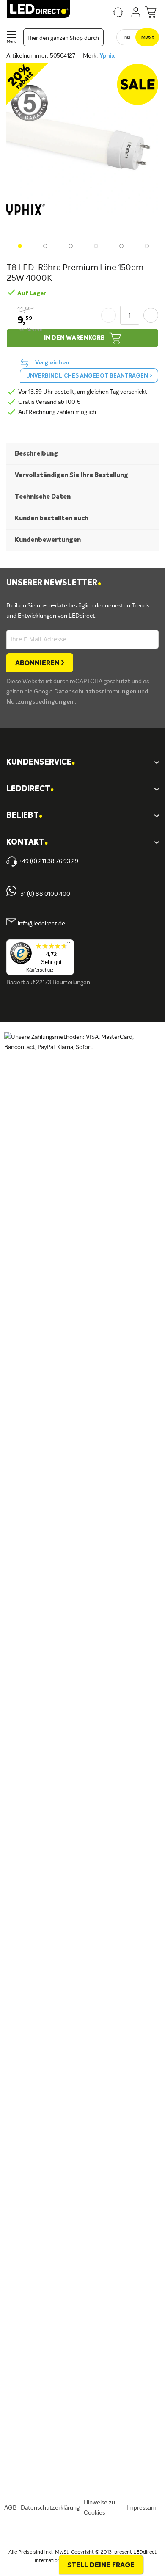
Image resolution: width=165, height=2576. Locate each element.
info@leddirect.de (41, 924)
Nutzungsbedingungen (41, 702)
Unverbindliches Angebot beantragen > (89, 376)
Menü (12, 42)
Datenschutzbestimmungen (96, 692)
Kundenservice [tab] (41, 763)
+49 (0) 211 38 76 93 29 (49, 861)
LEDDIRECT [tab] (30, 789)
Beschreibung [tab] (36, 454)
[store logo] (38, 9)
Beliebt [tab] (24, 816)
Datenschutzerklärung (50, 2508)
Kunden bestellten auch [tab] (52, 518)
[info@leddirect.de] (11, 924)
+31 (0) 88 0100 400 (43, 894)
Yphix (107, 56)
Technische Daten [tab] (43, 497)
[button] (19, 245)
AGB (10, 2508)
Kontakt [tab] (27, 843)
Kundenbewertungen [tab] (48, 540)
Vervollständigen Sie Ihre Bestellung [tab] (71, 475)
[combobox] (63, 37)
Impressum (142, 2508)
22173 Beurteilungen (63, 983)
